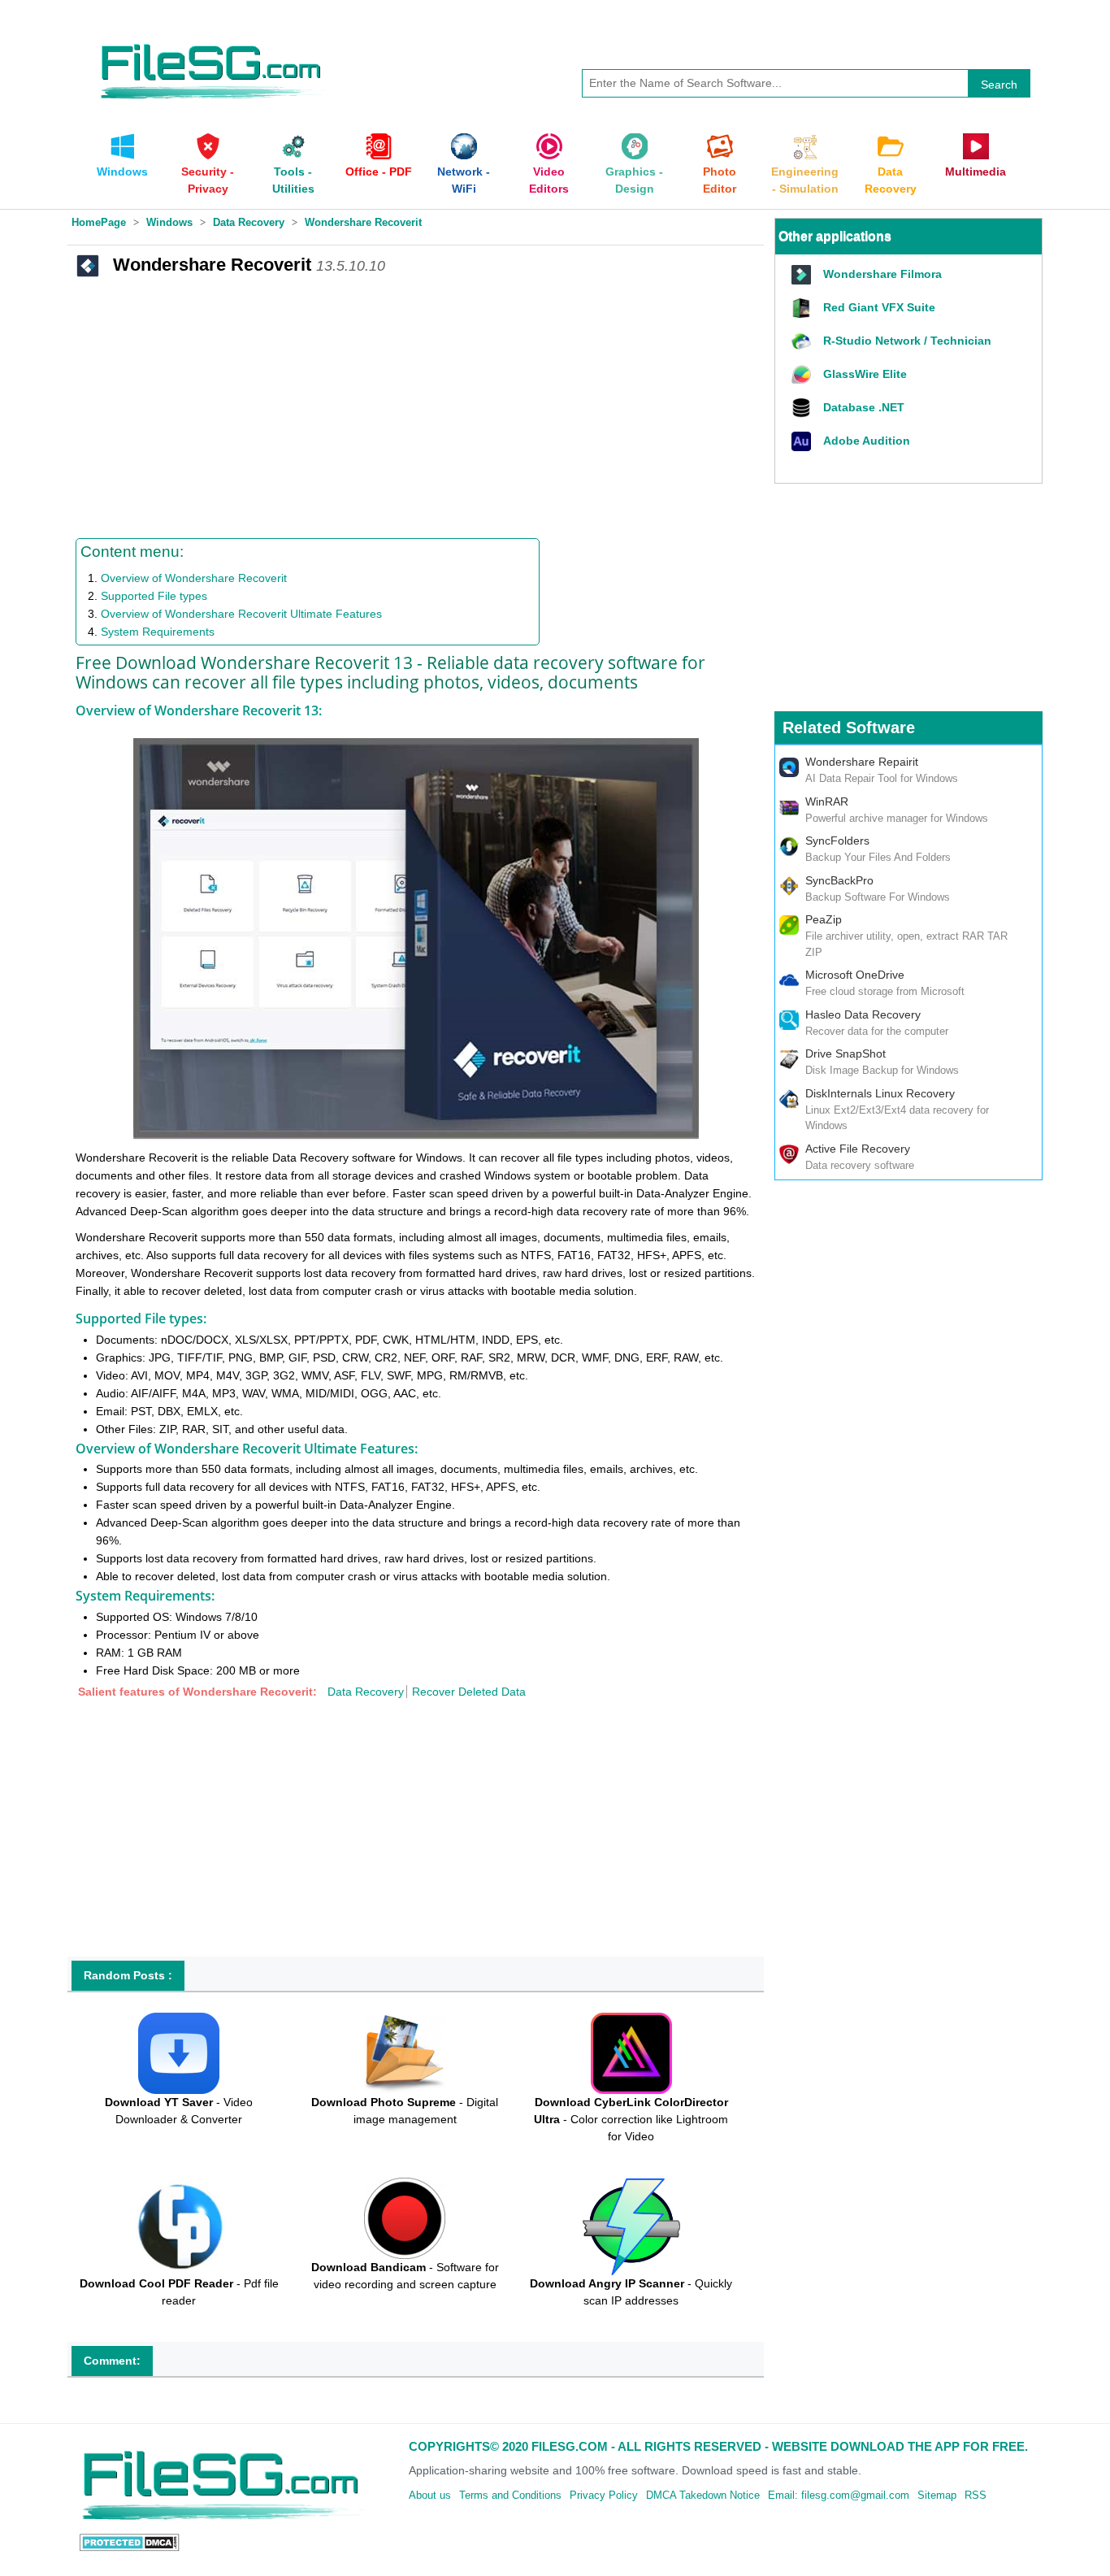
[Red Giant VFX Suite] (803, 308)
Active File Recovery (858, 1149)
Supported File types (154, 596)
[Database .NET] (803, 408)
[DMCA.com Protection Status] (130, 2542)
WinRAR (827, 801)
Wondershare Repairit (862, 762)
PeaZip (824, 919)
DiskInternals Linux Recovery (880, 1093)
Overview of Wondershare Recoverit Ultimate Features (241, 614)
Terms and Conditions (510, 2495)
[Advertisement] (416, 404)
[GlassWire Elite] (803, 375)
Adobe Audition (867, 441)
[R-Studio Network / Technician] (803, 342)
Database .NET (864, 407)
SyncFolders (837, 841)
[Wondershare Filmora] (803, 275)
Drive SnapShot (846, 1053)
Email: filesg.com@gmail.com (839, 2495)
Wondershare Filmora (882, 274)
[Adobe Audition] (803, 442)
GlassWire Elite (865, 374)
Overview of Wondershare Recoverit (194, 578)
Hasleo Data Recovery (863, 1014)
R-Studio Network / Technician (907, 341)
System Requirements (158, 632)
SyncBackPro (839, 880)
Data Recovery (366, 1692)
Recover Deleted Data (469, 1692)
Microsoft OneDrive (855, 975)
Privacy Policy (604, 2495)
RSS (976, 2495)
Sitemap (937, 2495)
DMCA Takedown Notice (703, 2495)
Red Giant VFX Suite (879, 307)
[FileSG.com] (212, 41)
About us (430, 2495)
